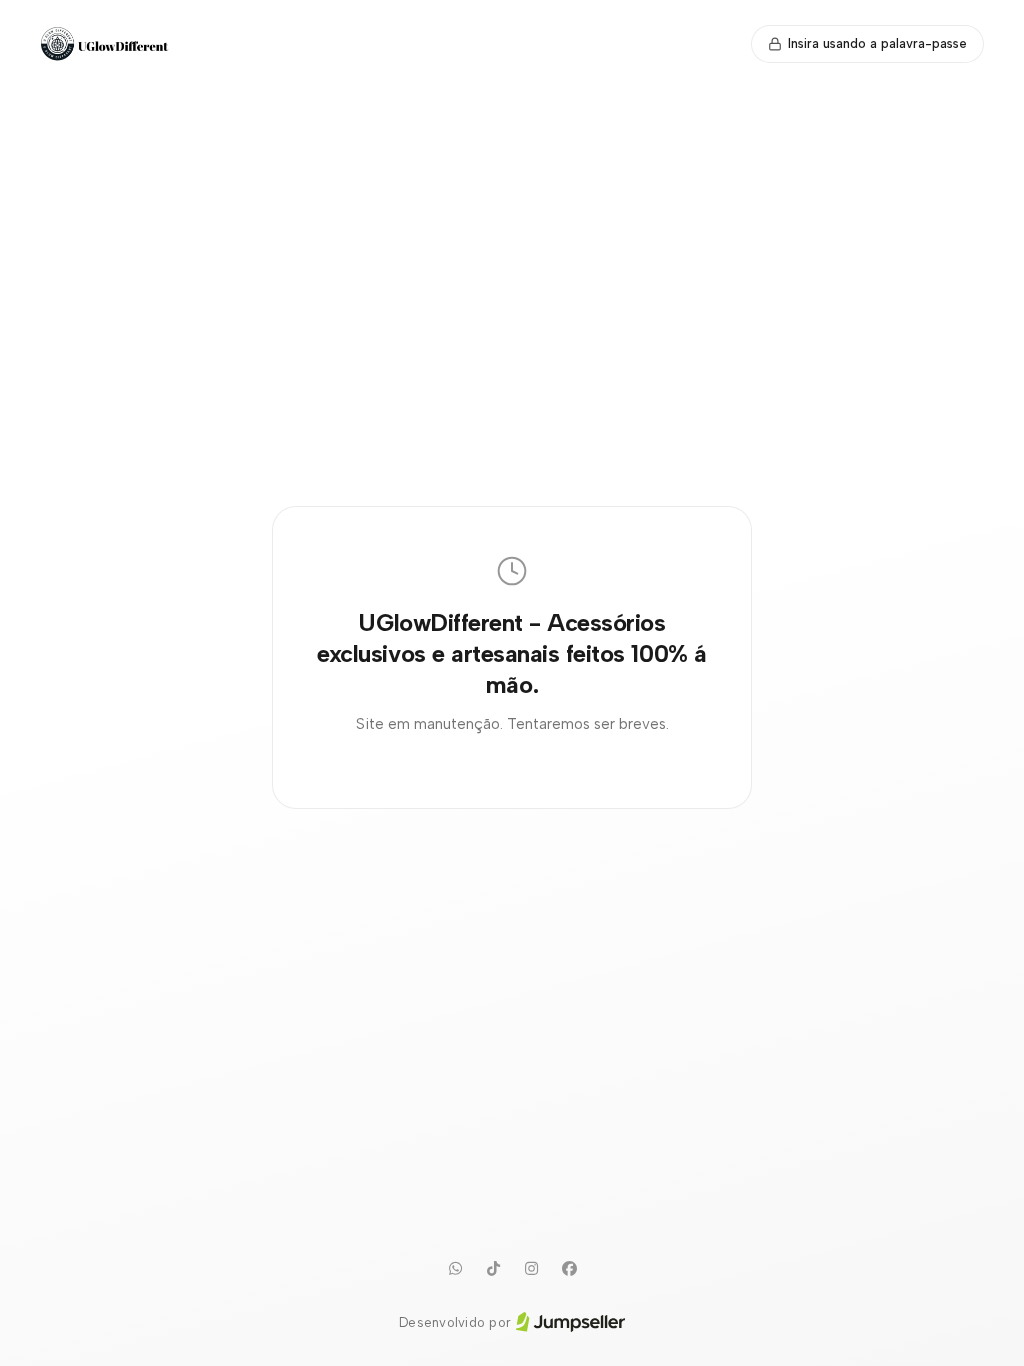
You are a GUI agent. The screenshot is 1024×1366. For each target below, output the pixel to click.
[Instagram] (531, 1269)
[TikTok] (493, 1269)
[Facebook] (569, 1269)
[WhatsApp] (455, 1269)
